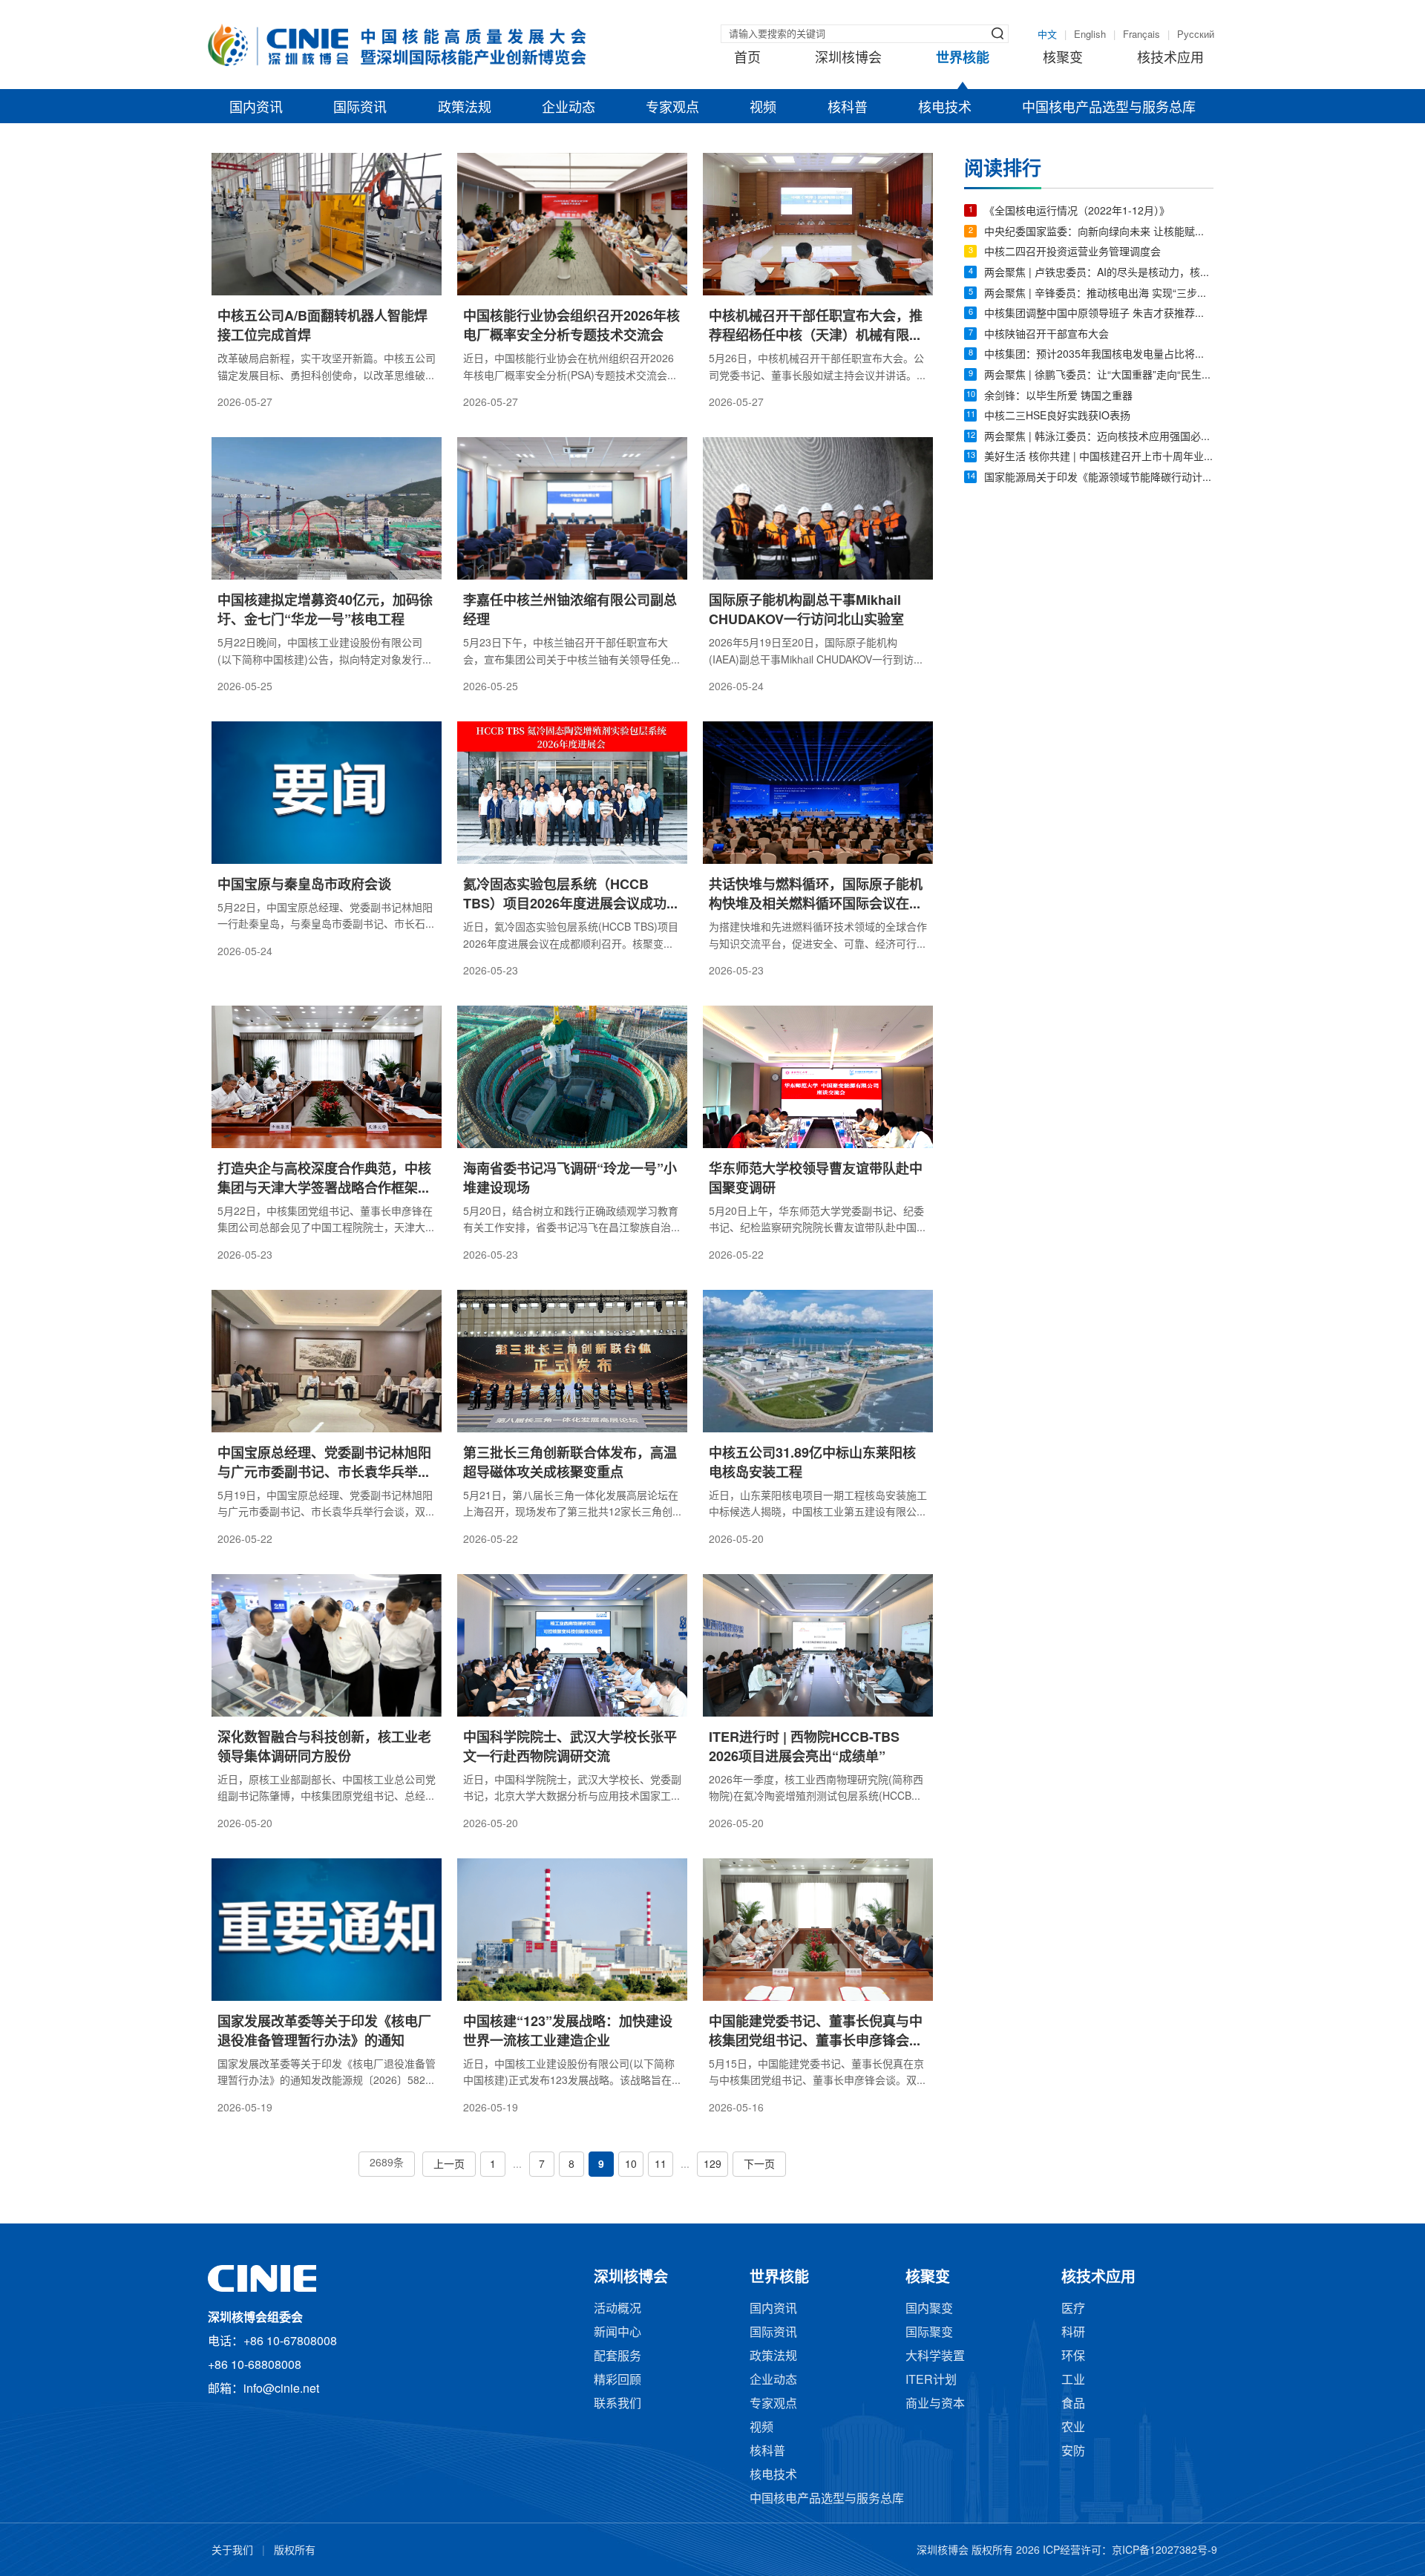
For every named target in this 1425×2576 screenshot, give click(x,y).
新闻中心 (617, 2333)
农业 (1073, 2428)
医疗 (1073, 2309)
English (1090, 35)
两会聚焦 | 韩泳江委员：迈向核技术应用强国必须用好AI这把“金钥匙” (1099, 437)
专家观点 (672, 108)
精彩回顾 (617, 2380)
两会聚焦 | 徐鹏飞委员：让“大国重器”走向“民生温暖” (1099, 376)
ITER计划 (931, 2380)
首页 (747, 59)
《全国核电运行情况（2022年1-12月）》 (1077, 212)
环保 (1073, 2357)
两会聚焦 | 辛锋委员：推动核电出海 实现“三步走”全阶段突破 (1099, 294)
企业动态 (569, 108)
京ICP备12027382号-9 (1164, 2551)
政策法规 (465, 108)
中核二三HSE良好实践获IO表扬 (1057, 417)
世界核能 (963, 59)
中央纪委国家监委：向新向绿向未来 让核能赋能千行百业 (1099, 233)
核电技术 (945, 108)
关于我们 (232, 2551)
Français (1141, 35)
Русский (1196, 35)
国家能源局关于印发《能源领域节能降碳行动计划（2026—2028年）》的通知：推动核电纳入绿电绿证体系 (1099, 478)
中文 (1047, 35)
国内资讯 (256, 108)
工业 (1073, 2380)
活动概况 (617, 2309)
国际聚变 (929, 2333)
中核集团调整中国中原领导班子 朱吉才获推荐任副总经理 (1099, 314)
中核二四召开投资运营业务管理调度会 (1072, 253)
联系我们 (617, 2404)
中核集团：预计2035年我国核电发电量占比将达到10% (1099, 355)
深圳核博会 (848, 59)
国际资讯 (360, 108)
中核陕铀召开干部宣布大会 (1046, 335)
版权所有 (295, 2551)
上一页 (449, 2165)
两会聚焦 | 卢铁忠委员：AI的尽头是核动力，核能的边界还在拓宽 (1099, 273)
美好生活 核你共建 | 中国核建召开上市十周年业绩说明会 (1099, 458)
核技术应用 (1170, 59)
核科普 (848, 108)
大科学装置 (935, 2357)
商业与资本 (935, 2404)
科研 (1073, 2333)
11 (661, 2165)
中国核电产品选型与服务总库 (1109, 108)
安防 (1073, 2452)
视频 (763, 108)
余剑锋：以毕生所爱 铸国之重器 (1058, 397)
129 (712, 2165)
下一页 (759, 2165)
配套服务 (617, 2357)
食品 (1073, 2404)
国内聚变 (929, 2309)
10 (631, 2165)
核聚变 (1063, 59)
